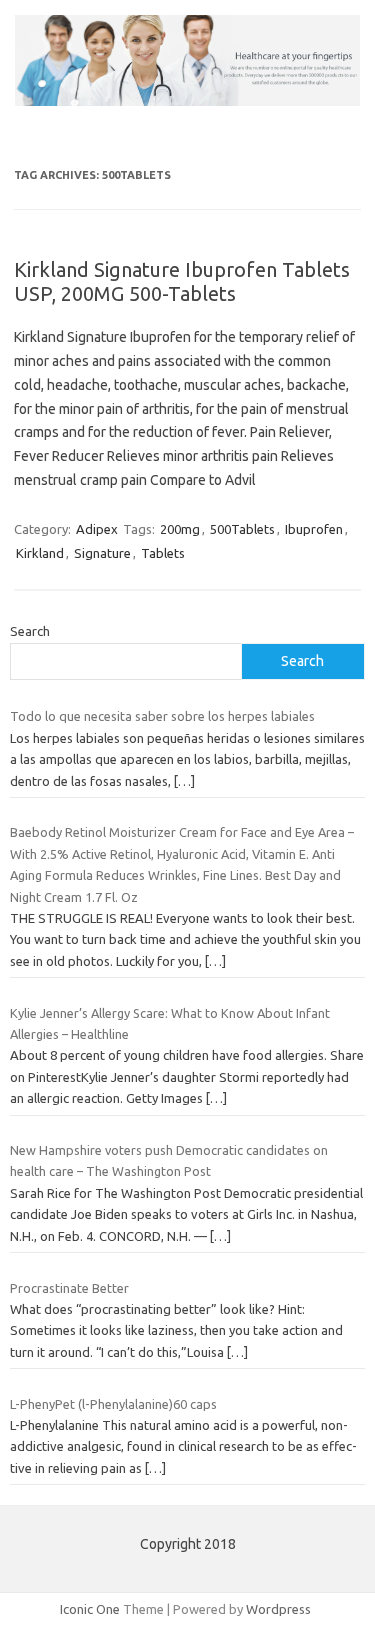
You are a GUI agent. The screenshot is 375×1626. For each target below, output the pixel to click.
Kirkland (40, 553)
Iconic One (90, 1609)
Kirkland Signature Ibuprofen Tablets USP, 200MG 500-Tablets (182, 281)
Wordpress (278, 1609)
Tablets (163, 553)
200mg (180, 529)
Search (30, 631)
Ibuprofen (314, 529)
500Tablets (242, 529)
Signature (102, 553)
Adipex (97, 529)
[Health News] (187, 101)
